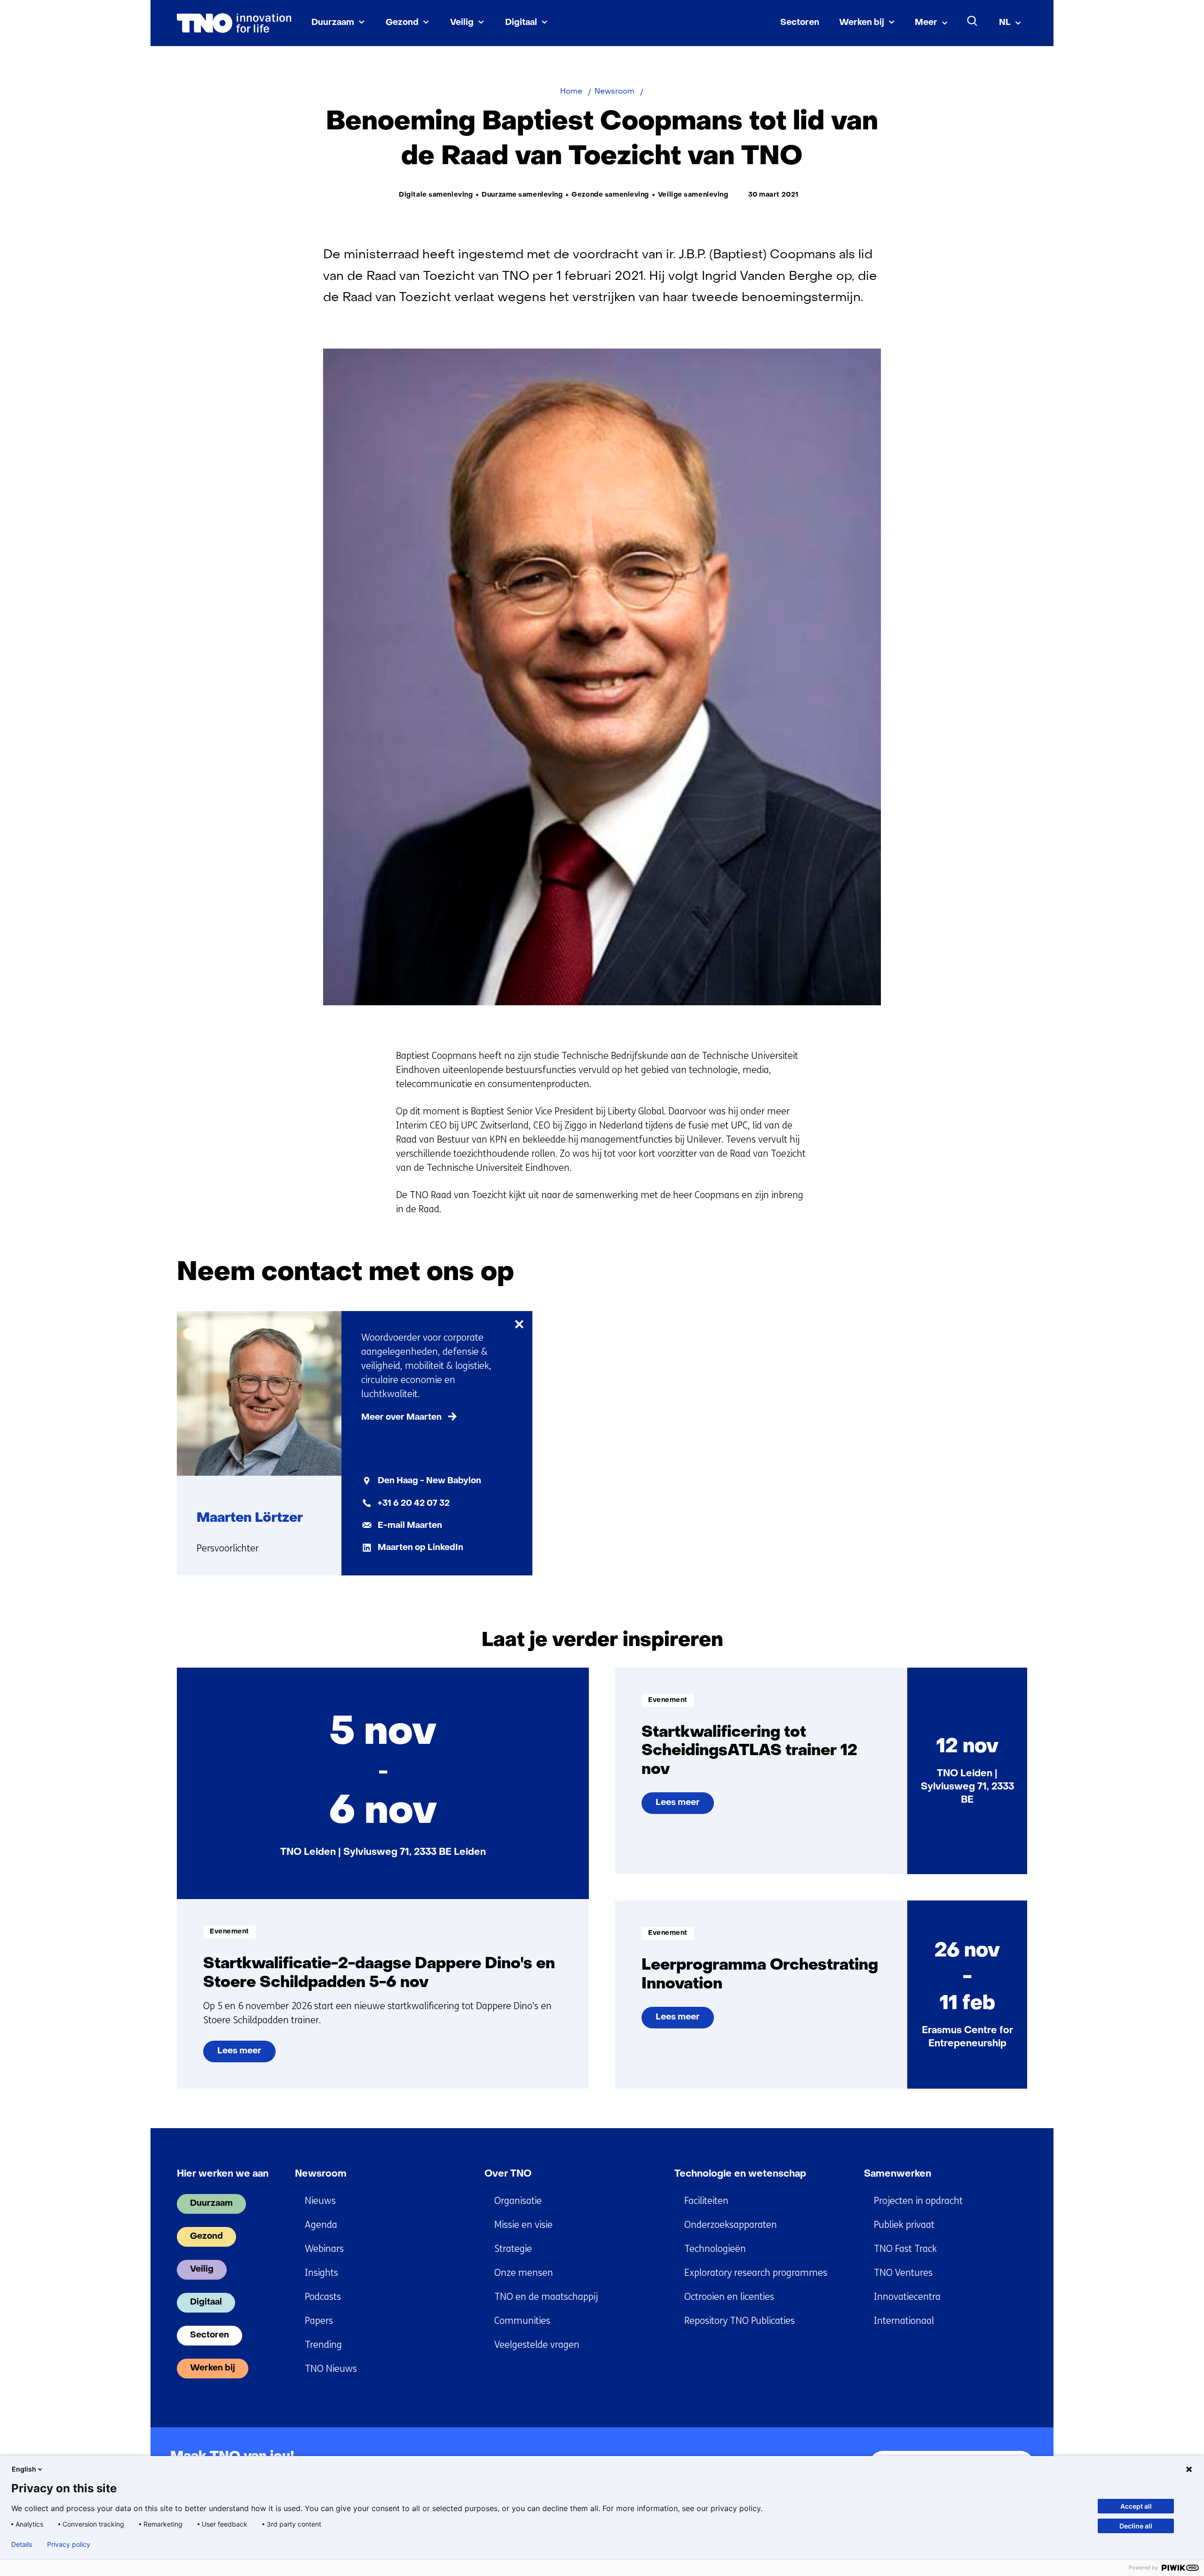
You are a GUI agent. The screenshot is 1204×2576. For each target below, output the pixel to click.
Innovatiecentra (907, 2297)
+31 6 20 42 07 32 (414, 1504)
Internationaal (904, 2321)
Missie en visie (523, 2225)
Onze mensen (524, 2273)
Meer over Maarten (401, 1418)
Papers (319, 2321)
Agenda (321, 2225)
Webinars (324, 2249)
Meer (926, 23)
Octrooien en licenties (729, 2297)
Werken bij (862, 23)
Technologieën (715, 2249)
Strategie (513, 2249)
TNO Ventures (903, 2273)
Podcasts (323, 2297)
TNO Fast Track (905, 2249)
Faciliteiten (706, 2201)
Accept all (1136, 2506)
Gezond (402, 23)
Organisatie (518, 2201)
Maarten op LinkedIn (420, 1548)
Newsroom (321, 2174)
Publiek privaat (904, 2225)
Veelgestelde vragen (537, 2345)
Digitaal (521, 23)
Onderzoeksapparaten (731, 2225)
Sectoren (800, 23)
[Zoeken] (973, 21)
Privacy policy (69, 2544)
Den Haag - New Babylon (429, 1481)
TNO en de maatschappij (546, 2297)
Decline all (1136, 2526)
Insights (321, 2273)
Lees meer (246, 2055)
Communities (522, 2321)
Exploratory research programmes (756, 2273)
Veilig (462, 23)
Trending (323, 2345)
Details (22, 2544)
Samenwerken (898, 2174)
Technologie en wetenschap (740, 2174)
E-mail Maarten (410, 1526)
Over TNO (508, 2174)
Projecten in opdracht (918, 2201)
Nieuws (320, 2201)
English (24, 2469)
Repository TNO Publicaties (740, 2321)
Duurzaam (333, 23)
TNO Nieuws (331, 2369)
